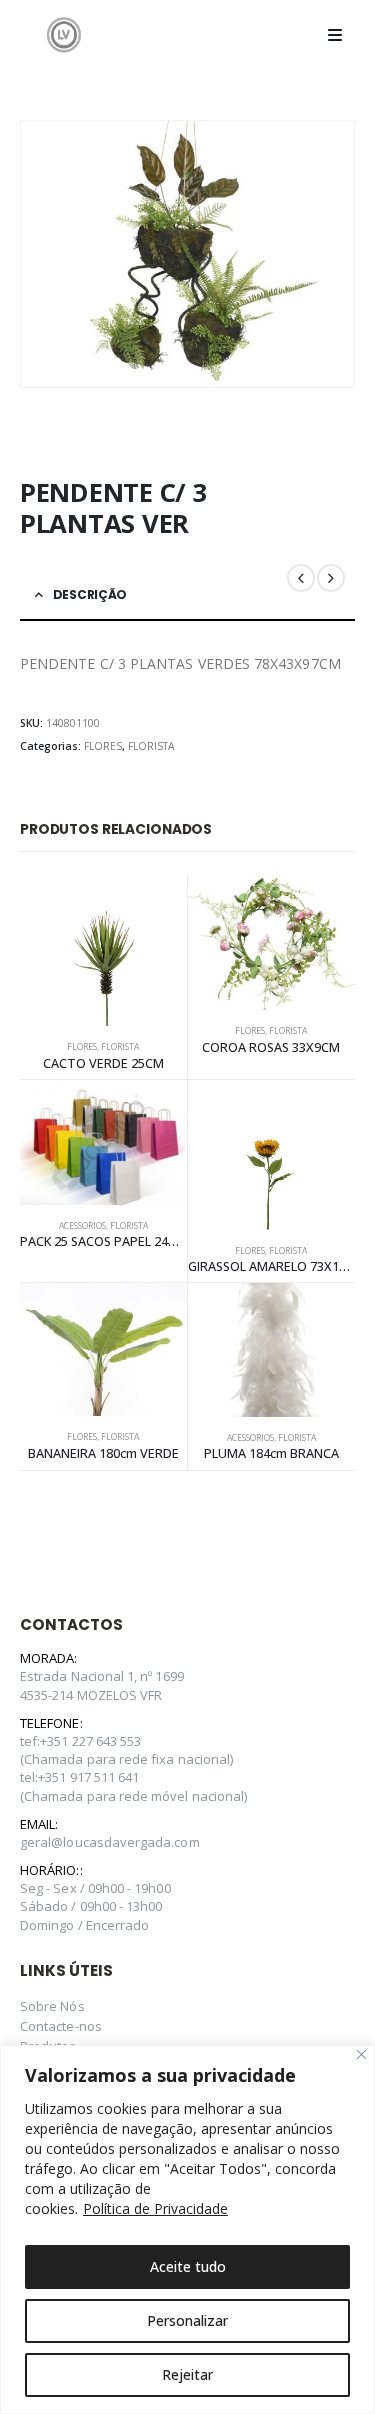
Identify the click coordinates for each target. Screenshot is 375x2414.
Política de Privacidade (155, 2208)
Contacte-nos (61, 2026)
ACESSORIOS (82, 1226)
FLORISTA (151, 746)
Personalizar (187, 2320)
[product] (103, 951)
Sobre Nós (52, 2006)
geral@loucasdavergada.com (110, 1842)
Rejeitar (187, 2374)
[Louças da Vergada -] (64, 34)
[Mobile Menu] (335, 35)
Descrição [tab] (90, 594)
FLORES (103, 746)
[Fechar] (361, 2054)
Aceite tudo (188, 2266)
